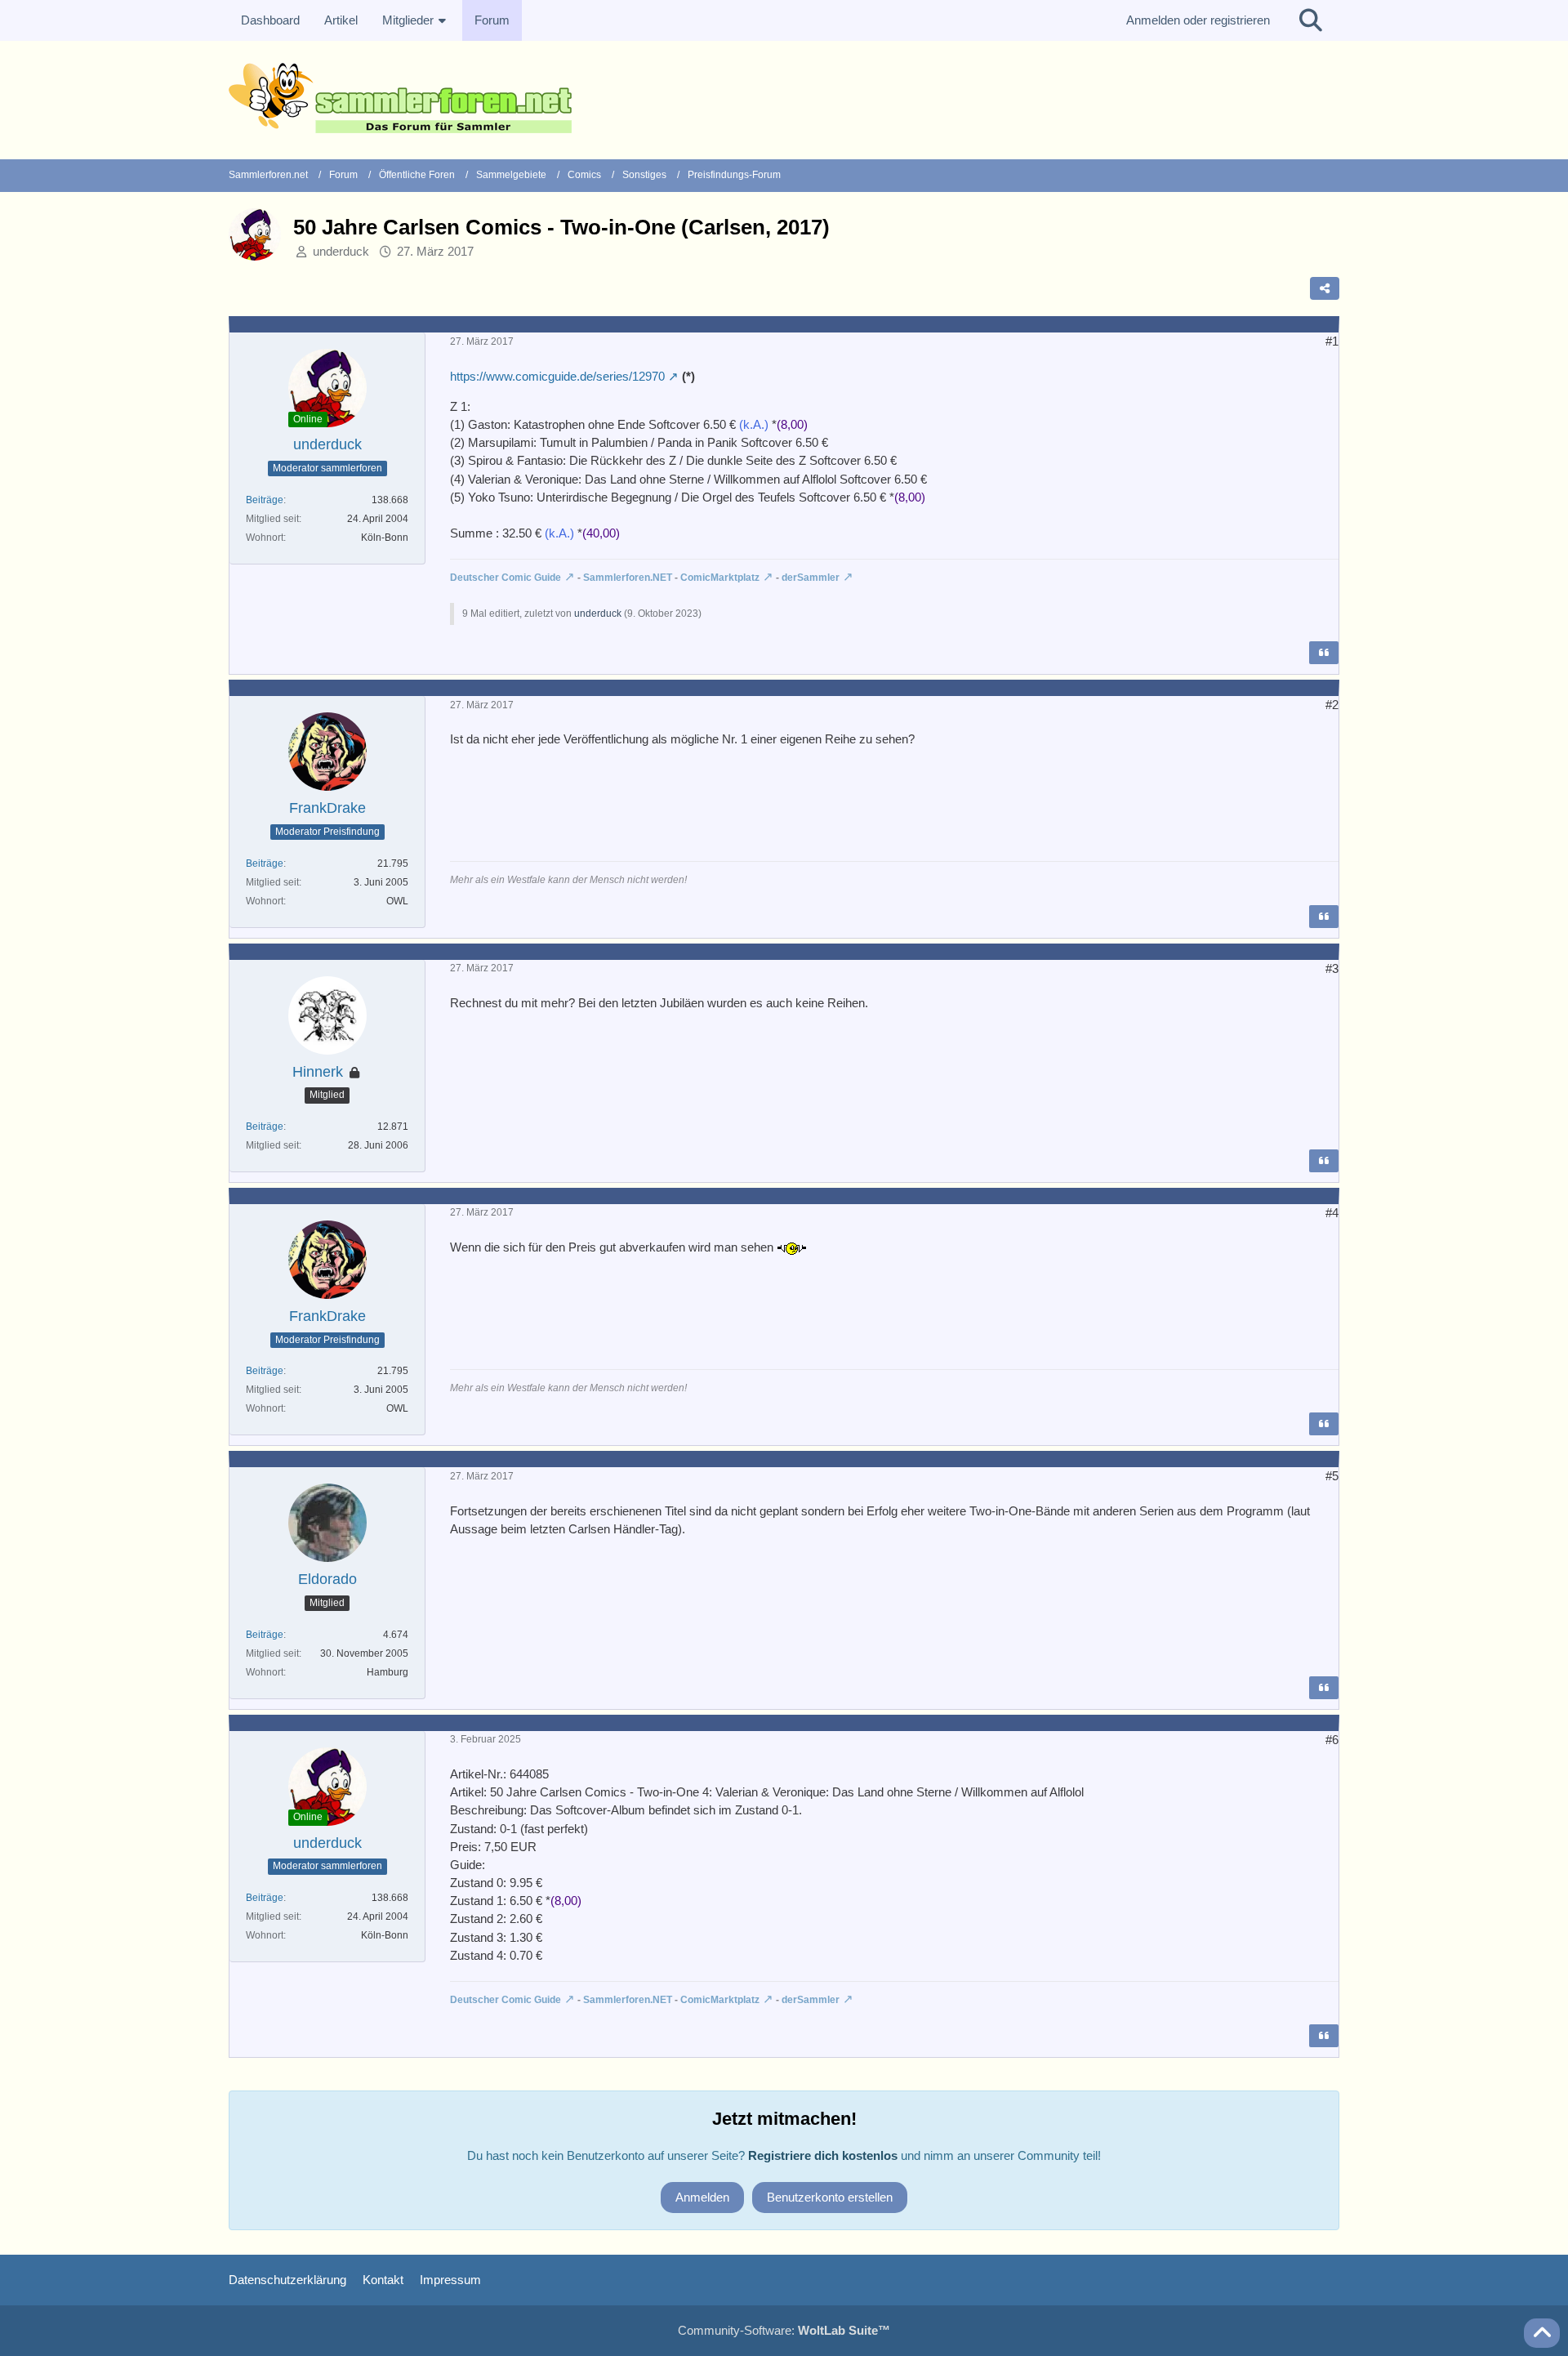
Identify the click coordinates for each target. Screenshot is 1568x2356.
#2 (1332, 705)
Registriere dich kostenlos (823, 2155)
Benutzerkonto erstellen (830, 2197)
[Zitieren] (1324, 653)
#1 (1332, 341)
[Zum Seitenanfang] (1542, 2333)
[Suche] (1311, 20)
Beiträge (265, 500)
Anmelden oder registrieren (1198, 20)
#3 (1332, 968)
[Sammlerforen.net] (784, 98)
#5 (1332, 1476)
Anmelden (702, 2197)
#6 (1332, 1740)
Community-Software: (784, 2330)
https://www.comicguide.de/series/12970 (557, 376)
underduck (341, 251)
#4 (1332, 1213)
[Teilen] (1325, 288)
